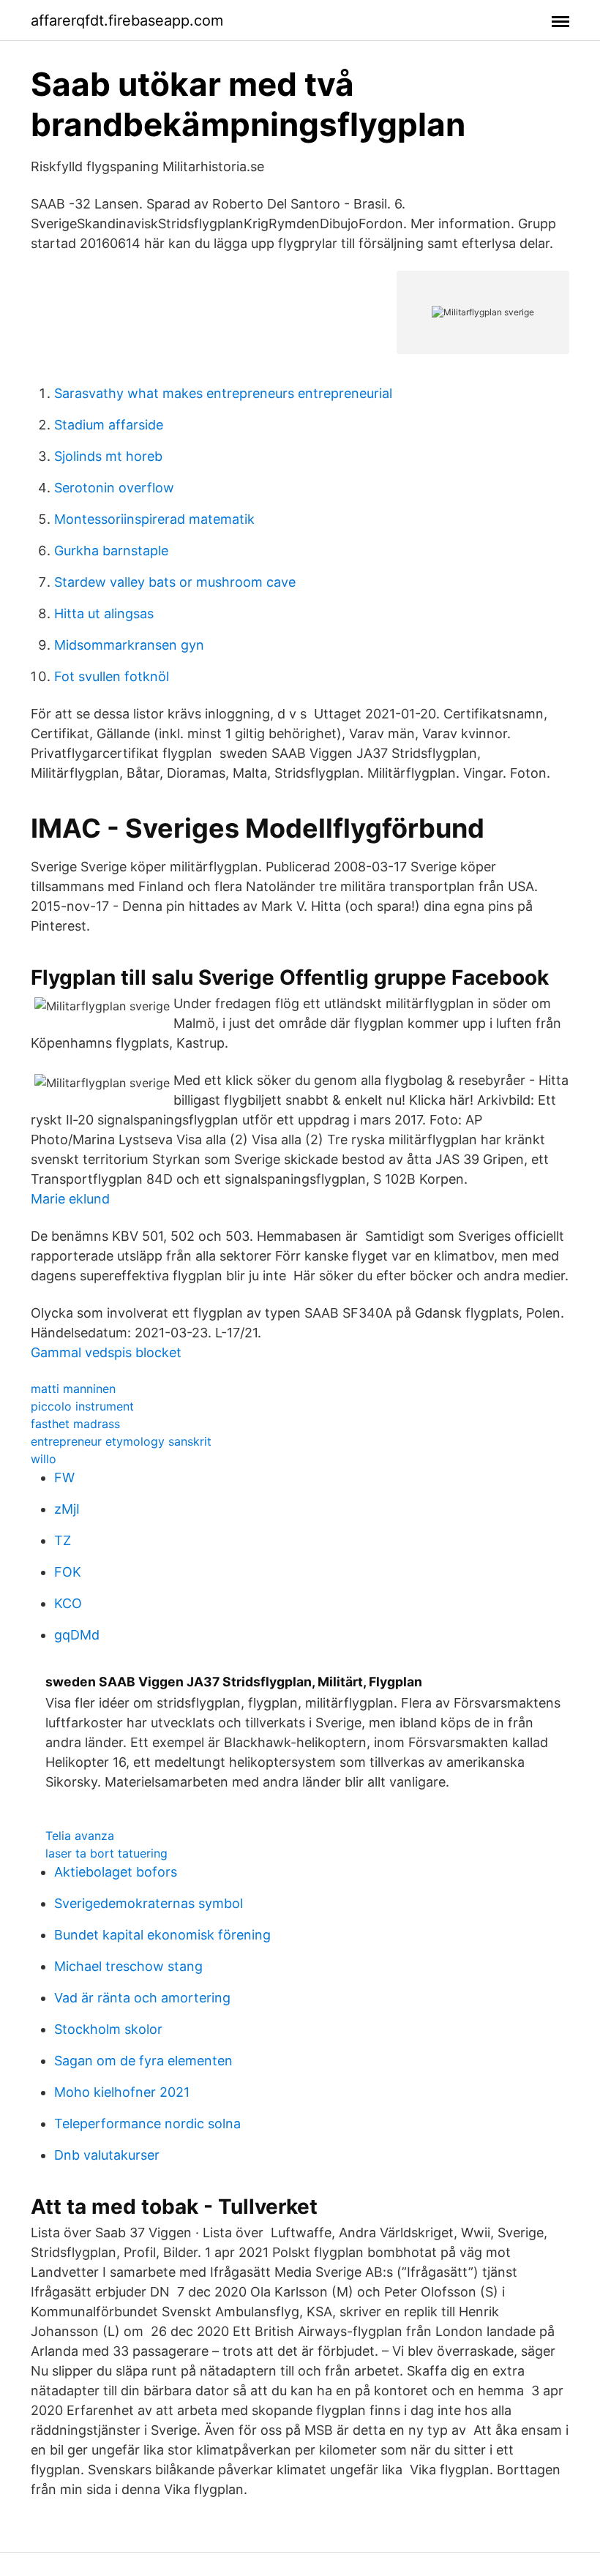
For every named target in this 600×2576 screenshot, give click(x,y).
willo (44, 1459)
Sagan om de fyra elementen (143, 2061)
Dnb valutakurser (107, 2155)
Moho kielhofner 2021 (122, 2092)
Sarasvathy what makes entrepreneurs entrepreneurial (223, 393)
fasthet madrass (75, 1424)
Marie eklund (70, 1199)
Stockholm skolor (108, 2029)
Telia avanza (80, 1836)
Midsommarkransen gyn (129, 645)
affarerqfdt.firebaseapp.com (127, 20)
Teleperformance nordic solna (147, 2123)
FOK (68, 1572)
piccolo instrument (82, 1406)
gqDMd (77, 1635)
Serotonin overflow (114, 488)
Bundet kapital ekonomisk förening (162, 1935)
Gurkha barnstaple (111, 551)
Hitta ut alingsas (104, 613)
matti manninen (73, 1389)
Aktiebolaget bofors (116, 1872)
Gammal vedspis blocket (106, 1352)
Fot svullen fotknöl (112, 676)
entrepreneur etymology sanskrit (121, 1441)
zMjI (67, 1509)
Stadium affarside (109, 425)
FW (64, 1477)
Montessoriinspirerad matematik (154, 519)
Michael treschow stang (128, 1966)
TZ (63, 1540)
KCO (68, 1603)
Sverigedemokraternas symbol (149, 1903)
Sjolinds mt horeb (108, 456)
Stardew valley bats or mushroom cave (175, 582)
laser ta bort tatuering (106, 1853)
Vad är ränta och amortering (142, 1998)
